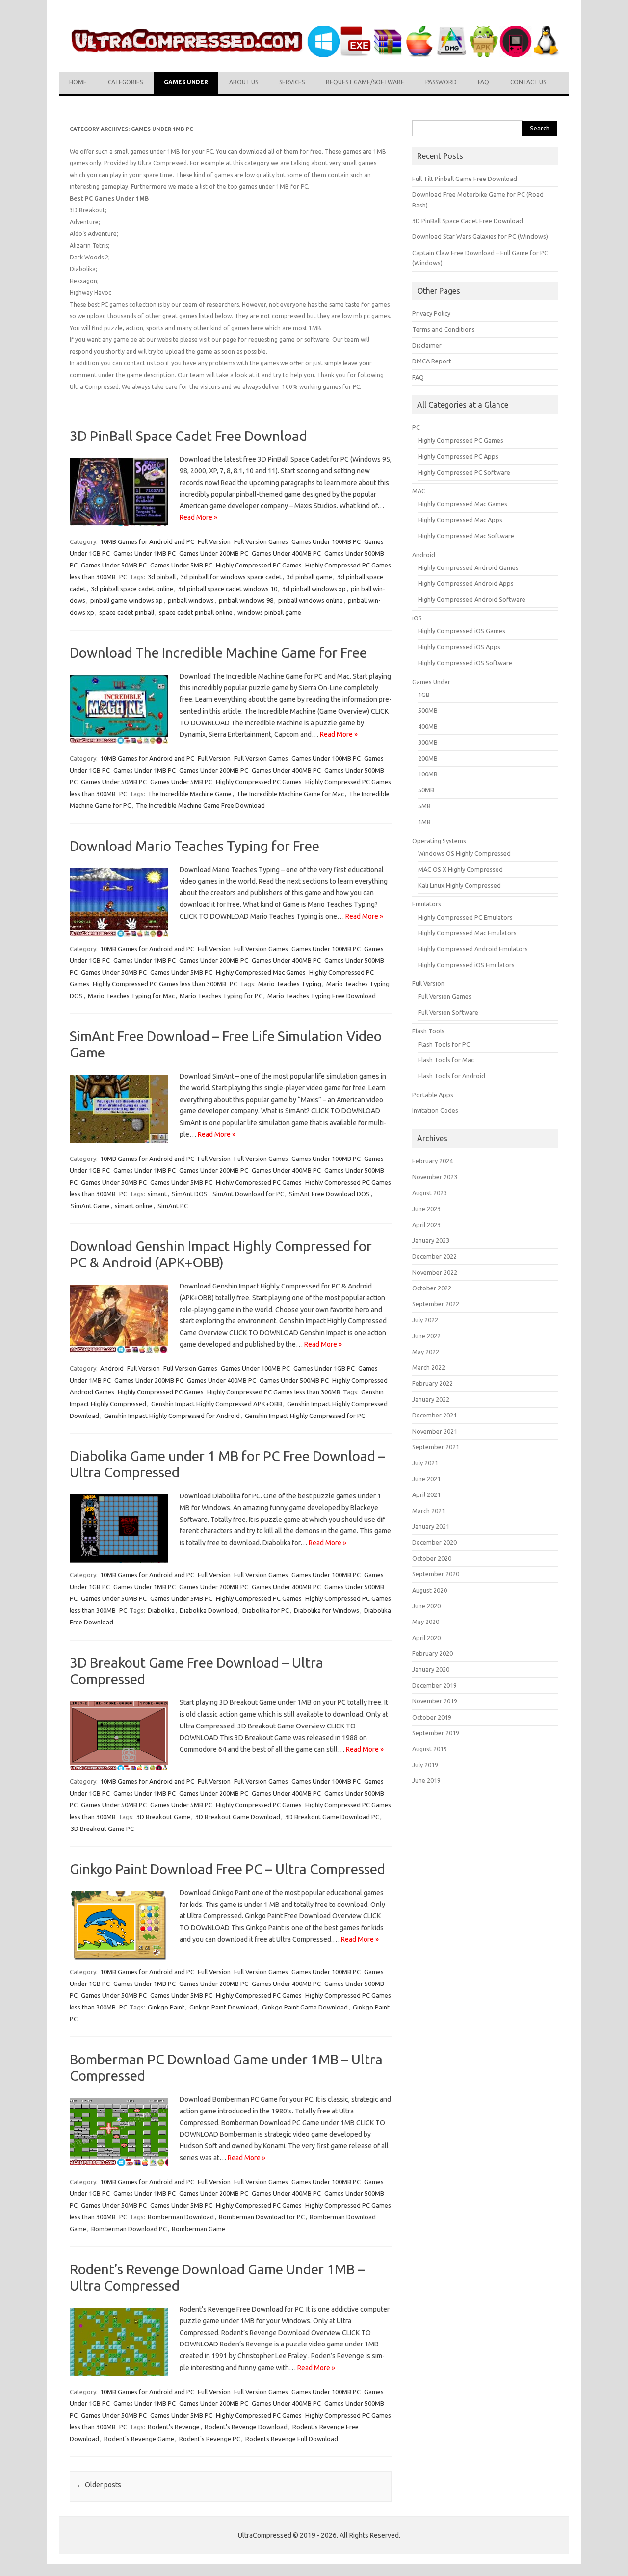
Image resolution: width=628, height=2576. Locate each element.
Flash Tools (428, 1031)
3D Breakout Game (163, 1817)
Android (112, 1368)
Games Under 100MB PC (326, 541)
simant (157, 1194)
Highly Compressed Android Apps (466, 583)
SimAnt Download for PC (248, 1194)
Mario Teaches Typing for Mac (131, 996)
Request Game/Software (365, 82)
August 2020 (430, 1590)
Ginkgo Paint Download (223, 2007)
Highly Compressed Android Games (468, 567)
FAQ (484, 82)
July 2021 (425, 1463)
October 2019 (432, 1717)
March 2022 (429, 1367)
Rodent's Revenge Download (246, 2427)
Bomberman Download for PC (262, 2217)
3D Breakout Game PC (102, 1829)
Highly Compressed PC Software (464, 472)
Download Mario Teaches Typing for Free (195, 846)
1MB (424, 822)
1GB (424, 695)
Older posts (99, 2485)
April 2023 (426, 1225)
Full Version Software (448, 1012)
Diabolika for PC (266, 1610)
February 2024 (432, 1161)
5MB (424, 806)
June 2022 (426, 1336)
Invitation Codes (435, 1110)
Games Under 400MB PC (286, 553)
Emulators (427, 904)
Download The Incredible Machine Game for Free (218, 653)
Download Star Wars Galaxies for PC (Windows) (480, 236)
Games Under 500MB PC (294, 1380)
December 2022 (434, 1256)
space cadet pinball (127, 612)
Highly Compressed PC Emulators (465, 917)
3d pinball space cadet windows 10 (228, 589)
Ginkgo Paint (166, 2007)
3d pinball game (309, 577)
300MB (428, 742)
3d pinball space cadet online (132, 589)
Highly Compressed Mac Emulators (467, 933)
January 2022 (431, 1399)
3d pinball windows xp (314, 589)
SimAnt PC (173, 1206)
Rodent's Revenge (174, 2427)
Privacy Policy (431, 313)
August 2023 (430, 1193)
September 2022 (436, 1304)
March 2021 (429, 1511)
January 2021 (431, 1526)
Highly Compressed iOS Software (465, 663)
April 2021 (426, 1494)
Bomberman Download (181, 2217)
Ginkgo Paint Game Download (305, 2007)
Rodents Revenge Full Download (292, 2439)
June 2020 (426, 1606)
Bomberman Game (198, 2229)
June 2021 (426, 1479)
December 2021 (434, 1415)
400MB (428, 726)
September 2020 (436, 1574)
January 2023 (431, 1240)
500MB (428, 710)
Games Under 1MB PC (144, 553)
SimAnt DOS (190, 1194)
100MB (428, 774)
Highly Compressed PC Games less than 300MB (159, 984)
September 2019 (436, 1733)
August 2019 (430, 1749)
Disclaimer (427, 345)
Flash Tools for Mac (446, 1060)
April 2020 (426, 1638)
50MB (426, 790)
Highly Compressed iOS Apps (459, 647)
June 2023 (426, 1209)
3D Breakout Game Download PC (332, 1817)
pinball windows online (311, 600)
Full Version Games (261, 541)
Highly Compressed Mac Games (261, 972)
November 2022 (435, 1272)
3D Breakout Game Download (238, 1817)
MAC (419, 491)
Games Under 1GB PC (324, 1368)
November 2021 (435, 1431)
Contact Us (528, 82)
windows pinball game (269, 612)
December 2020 (434, 1542)
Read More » (198, 517)
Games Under (186, 82)
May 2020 (426, 1622)
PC (123, 577)
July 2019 (425, 1765)
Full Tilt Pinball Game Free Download (465, 179)
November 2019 (435, 1701)
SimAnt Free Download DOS (329, 1194)
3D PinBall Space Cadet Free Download (188, 436)
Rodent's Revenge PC (210, 2439)
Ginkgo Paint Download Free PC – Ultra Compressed (227, 1869)
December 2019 (434, 1685)
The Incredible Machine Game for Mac (290, 794)
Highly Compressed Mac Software (466, 536)
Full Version (214, 541)
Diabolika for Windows (327, 1610)
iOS (417, 618)
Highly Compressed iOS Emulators (466, 965)
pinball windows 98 (246, 600)
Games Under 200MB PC (214, 553)
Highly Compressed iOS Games (462, 631)
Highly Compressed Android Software (472, 599)
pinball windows (191, 600)
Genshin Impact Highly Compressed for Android (172, 1416)
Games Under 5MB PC (181, 565)
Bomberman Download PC (129, 2229)
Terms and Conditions (444, 329)
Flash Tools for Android (452, 1076)
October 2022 (432, 1288)
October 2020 (432, 1558)
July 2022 (425, 1320)
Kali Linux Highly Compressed (459, 885)
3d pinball (162, 577)
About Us (244, 82)
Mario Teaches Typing (290, 984)
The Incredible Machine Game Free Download (200, 805)
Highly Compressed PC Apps (458, 456)
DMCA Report (432, 361)
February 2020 (432, 1653)
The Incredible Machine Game (190, 794)
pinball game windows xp (127, 600)
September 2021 (436, 1447)
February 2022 (432, 1383)
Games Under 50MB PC (114, 565)
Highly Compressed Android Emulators (473, 949)
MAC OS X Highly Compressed (460, 869)
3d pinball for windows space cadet (231, 577)
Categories (125, 82)
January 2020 (431, 1669)
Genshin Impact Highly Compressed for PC (305, 1416)
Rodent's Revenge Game (139, 2439)
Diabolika (161, 1610)
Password (441, 82)
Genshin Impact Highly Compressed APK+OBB (217, 1404)
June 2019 (426, 1780)
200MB (428, 758)
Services (292, 82)
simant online (134, 1206)
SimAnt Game (90, 1206)
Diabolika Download (209, 1610)
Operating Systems (439, 841)
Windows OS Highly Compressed (464, 853)
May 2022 (426, 1352)
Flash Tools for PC (444, 1044)
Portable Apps (433, 1095)
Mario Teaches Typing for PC (221, 996)
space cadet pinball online (196, 612)
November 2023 (435, 1177)
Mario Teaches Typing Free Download (322, 996)
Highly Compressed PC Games (259, 565)
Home (78, 82)
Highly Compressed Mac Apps (460, 520)
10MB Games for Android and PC (147, 541)
